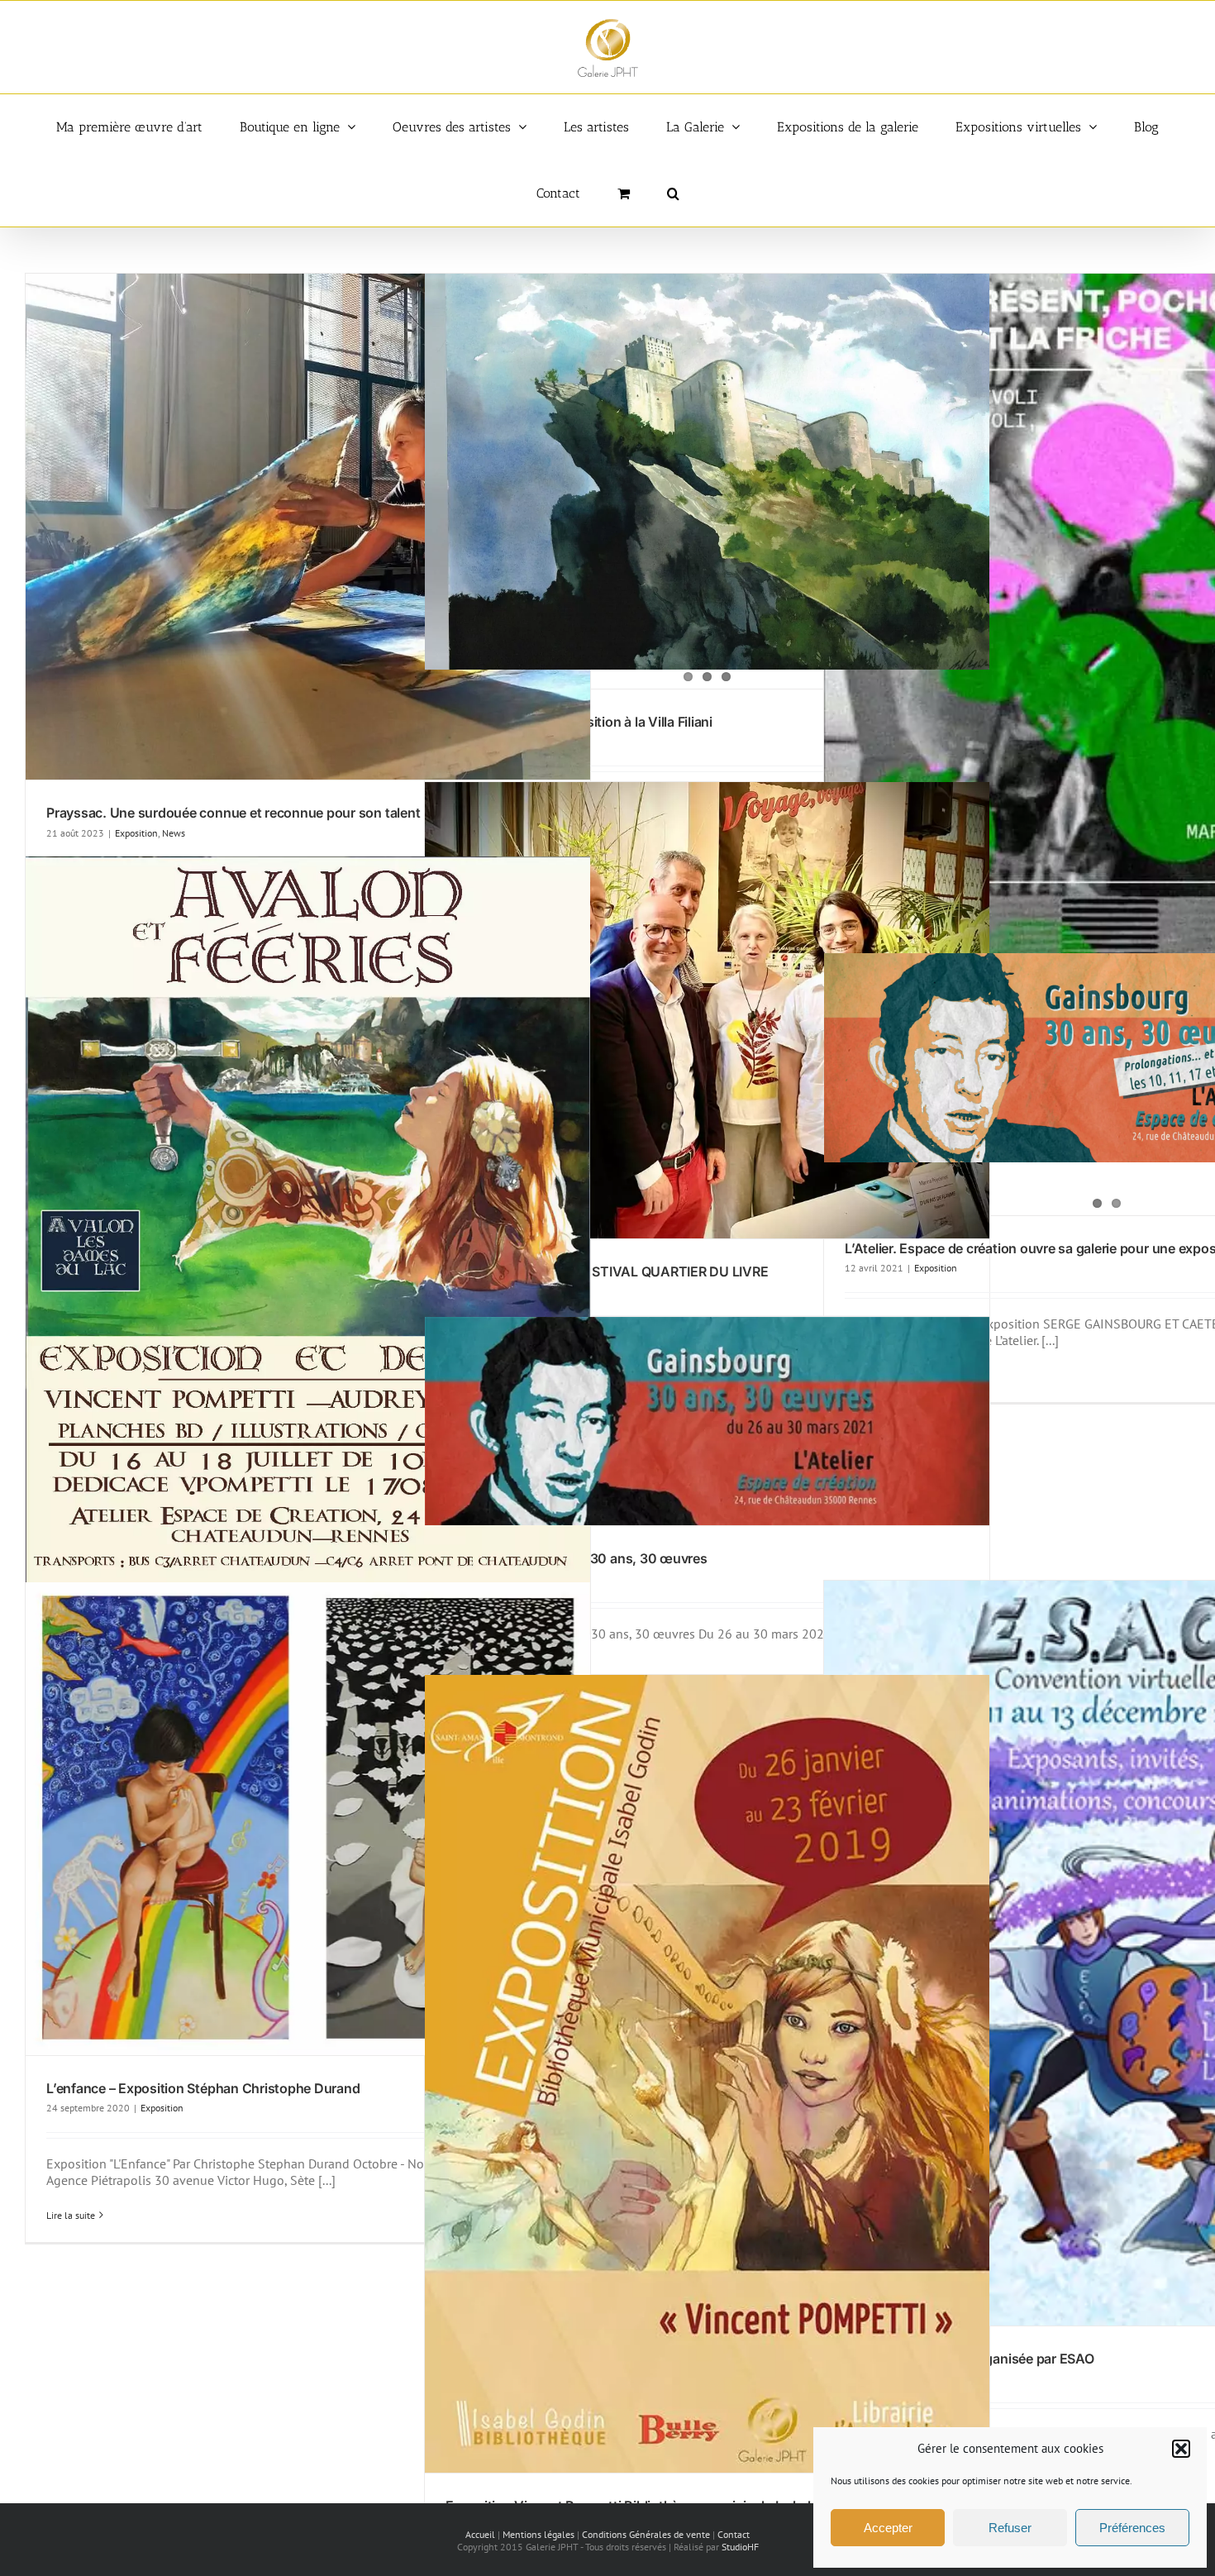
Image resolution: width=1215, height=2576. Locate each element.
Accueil (480, 2534)
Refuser (1010, 2528)
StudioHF (740, 2547)
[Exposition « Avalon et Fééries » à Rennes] (308, 1245)
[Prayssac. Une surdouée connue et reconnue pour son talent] (308, 527)
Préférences (1132, 2528)
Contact (734, 2534)
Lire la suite (71, 2215)
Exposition (136, 833)
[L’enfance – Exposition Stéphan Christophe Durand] (308, 1819)
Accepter (888, 2528)
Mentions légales (538, 2534)
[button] (1181, 2449)
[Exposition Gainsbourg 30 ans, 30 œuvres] (707, 1422)
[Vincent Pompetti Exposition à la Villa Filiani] (707, 480)
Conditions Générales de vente (646, 2534)
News (174, 833)
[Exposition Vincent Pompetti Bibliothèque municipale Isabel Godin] (707, 2074)
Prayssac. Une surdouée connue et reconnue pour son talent (233, 813)
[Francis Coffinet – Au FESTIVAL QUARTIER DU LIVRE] (707, 1011)
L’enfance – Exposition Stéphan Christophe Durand (203, 2088)
